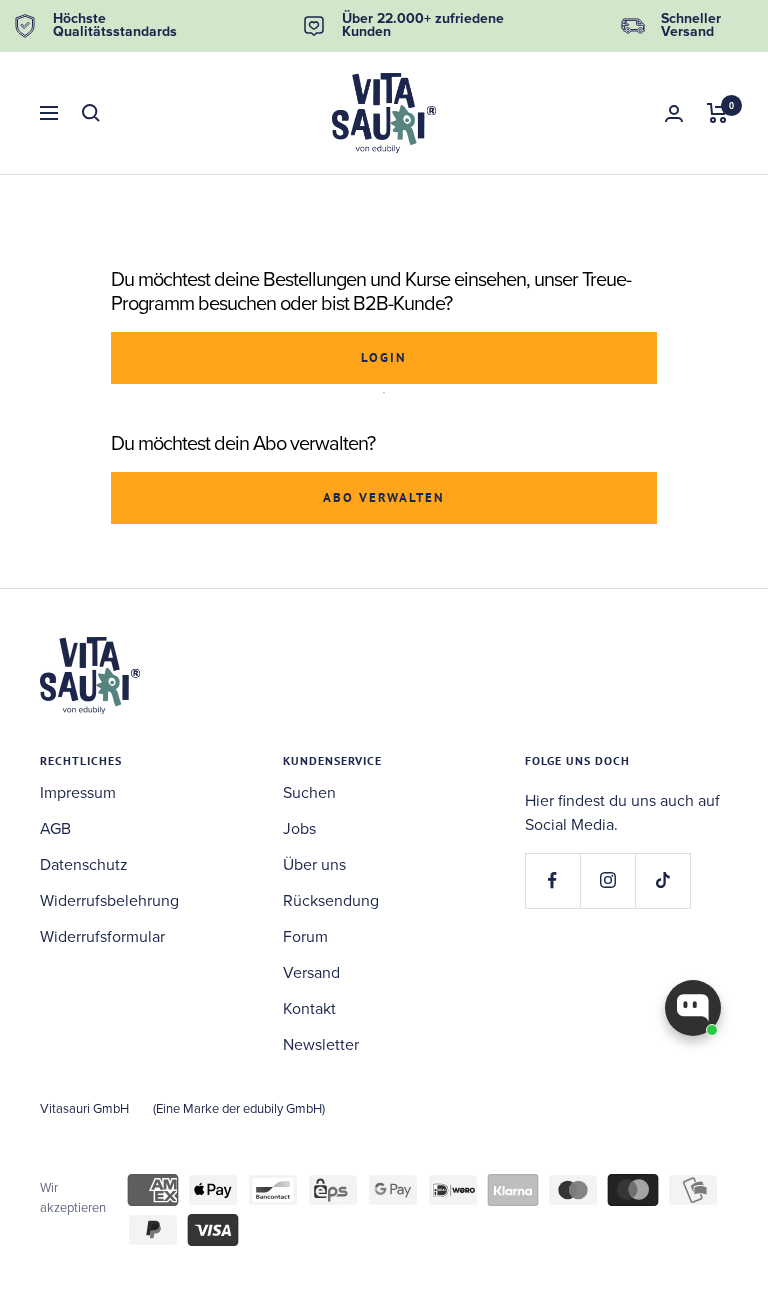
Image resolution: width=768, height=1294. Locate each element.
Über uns (314, 865)
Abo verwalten (384, 497)
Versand (311, 973)
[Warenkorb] (717, 113)
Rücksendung (331, 901)
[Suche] (91, 113)
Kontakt (309, 1009)
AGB (55, 829)
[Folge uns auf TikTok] (662, 880)
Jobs (299, 829)
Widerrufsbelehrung (109, 901)
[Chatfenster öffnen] (693, 1008)
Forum (305, 937)
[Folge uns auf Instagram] (607, 880)
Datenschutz (84, 865)
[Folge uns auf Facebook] (552, 880)
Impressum (78, 793)
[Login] (674, 113)
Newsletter (321, 1045)
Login (384, 357)
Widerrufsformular (102, 937)
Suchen (309, 793)
